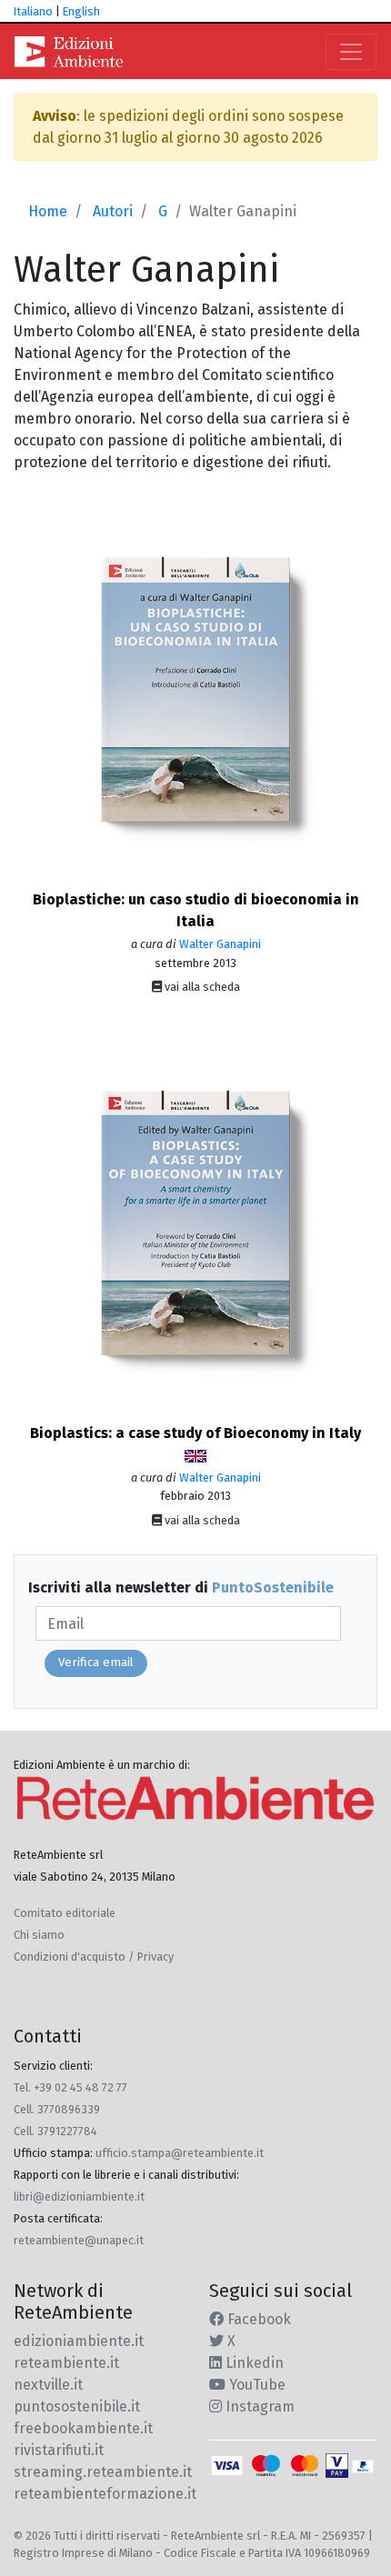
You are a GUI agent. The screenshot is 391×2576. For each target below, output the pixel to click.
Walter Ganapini (220, 944)
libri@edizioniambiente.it (79, 2197)
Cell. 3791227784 (55, 2131)
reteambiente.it (66, 2363)
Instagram (258, 2406)
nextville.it (48, 2385)
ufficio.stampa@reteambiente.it (180, 2153)
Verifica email (96, 1662)
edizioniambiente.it (79, 2341)
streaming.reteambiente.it (103, 2472)
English (81, 11)
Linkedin (253, 2363)
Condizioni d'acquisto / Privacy (94, 1957)
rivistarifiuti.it (59, 2450)
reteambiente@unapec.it (79, 2240)
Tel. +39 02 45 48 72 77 (70, 2087)
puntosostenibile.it (77, 2406)
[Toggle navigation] (351, 52)
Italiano (33, 11)
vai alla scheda (201, 987)
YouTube (256, 2385)
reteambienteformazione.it (105, 2494)
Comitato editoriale (65, 1913)
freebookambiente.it (83, 2428)
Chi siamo (39, 1935)
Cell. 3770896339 (57, 2109)
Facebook (257, 2319)
